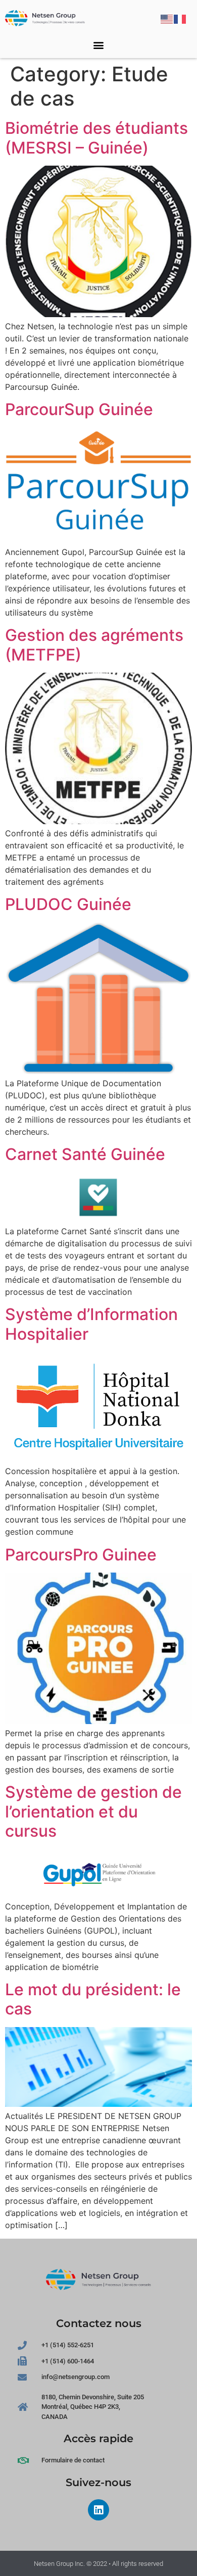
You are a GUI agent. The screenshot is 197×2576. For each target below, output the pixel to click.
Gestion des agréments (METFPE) (94, 645)
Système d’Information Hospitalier (91, 1324)
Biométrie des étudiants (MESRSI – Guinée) (96, 138)
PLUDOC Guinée (68, 904)
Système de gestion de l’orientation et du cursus (93, 1811)
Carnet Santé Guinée (85, 1154)
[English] (167, 18)
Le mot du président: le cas (93, 1999)
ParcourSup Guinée (79, 409)
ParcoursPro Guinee (81, 1555)
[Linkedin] (98, 2510)
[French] (180, 18)
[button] (99, 45)
